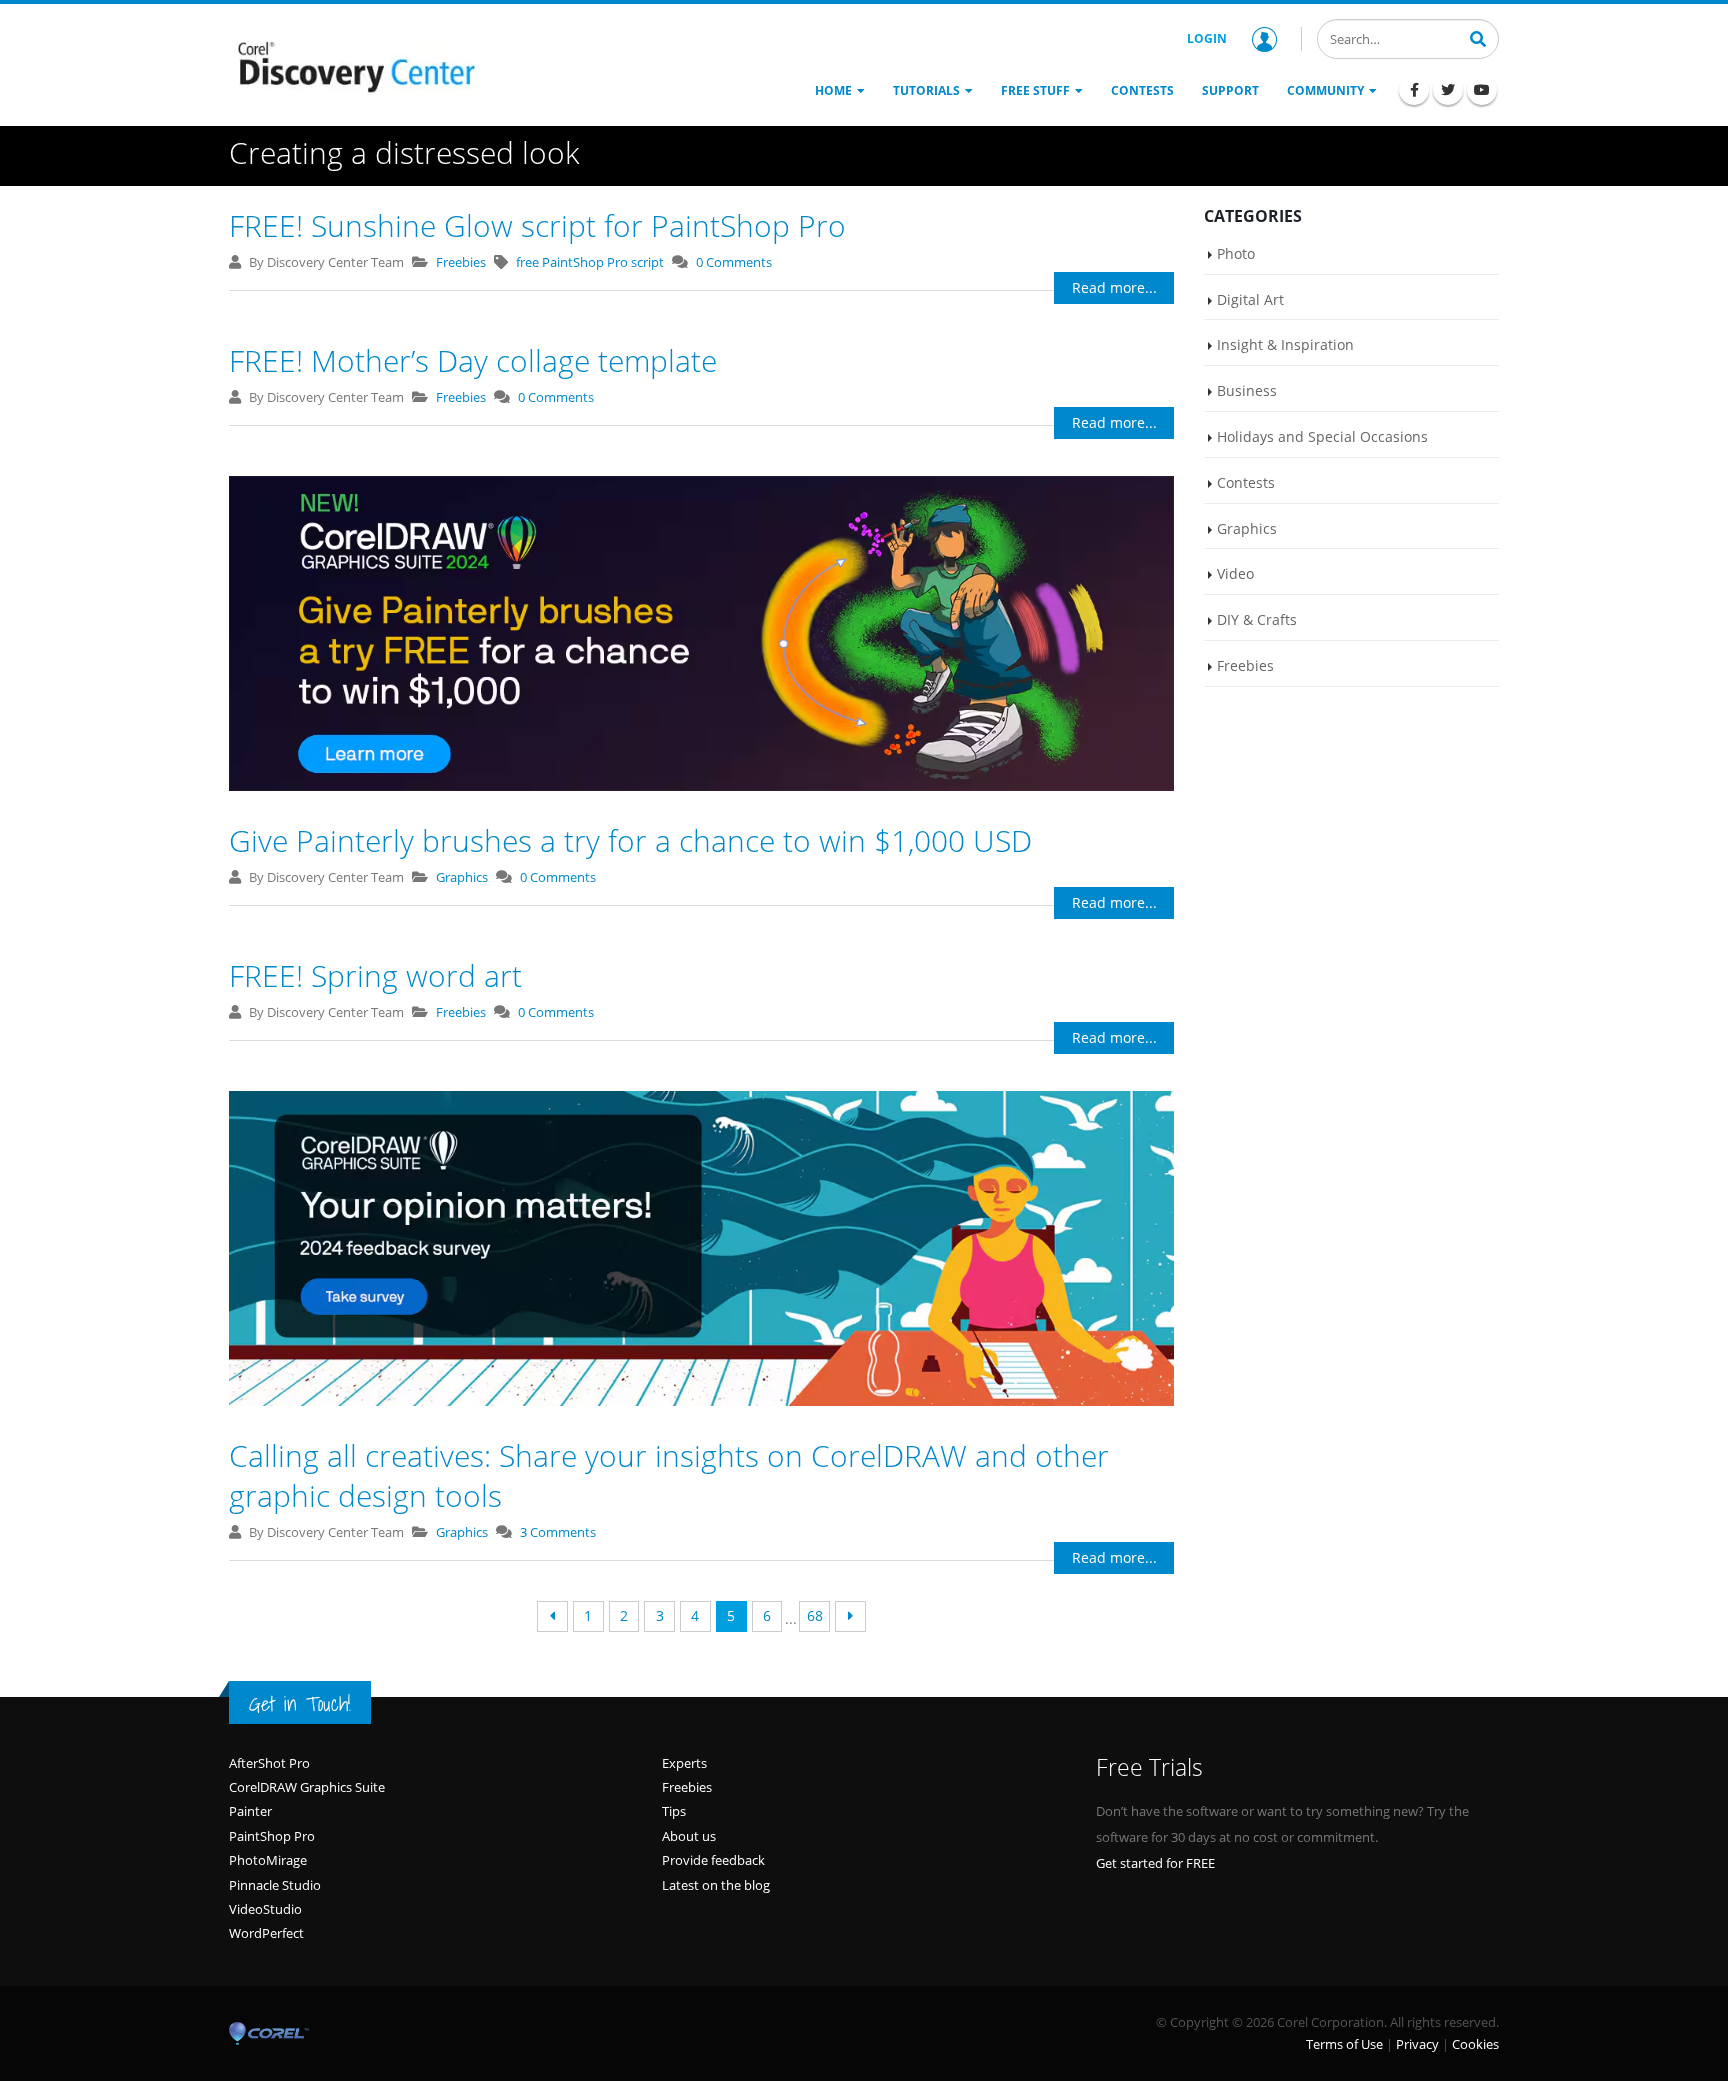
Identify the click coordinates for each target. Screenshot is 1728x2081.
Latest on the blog (716, 1885)
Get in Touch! (300, 1704)
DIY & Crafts (1257, 619)
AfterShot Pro (269, 1763)
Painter (250, 1811)
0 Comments (734, 262)
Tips (674, 1811)
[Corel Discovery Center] (354, 65)
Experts (684, 1763)
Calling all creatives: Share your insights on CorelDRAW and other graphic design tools (669, 1475)
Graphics (462, 877)
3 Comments (558, 1532)
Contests (1246, 482)
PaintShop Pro (272, 1836)
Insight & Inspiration (1285, 344)
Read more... (1114, 287)
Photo (1236, 253)
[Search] (1478, 37)
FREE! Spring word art (375, 975)
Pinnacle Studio (275, 1885)
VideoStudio (265, 1909)
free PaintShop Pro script (590, 262)
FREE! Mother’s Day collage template (473, 360)
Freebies (461, 262)
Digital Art (1250, 299)
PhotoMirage (268, 1860)
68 (815, 1615)
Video (1235, 573)
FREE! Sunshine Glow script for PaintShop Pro (537, 225)
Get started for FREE (1155, 1863)
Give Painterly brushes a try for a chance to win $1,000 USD (630, 840)
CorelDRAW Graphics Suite (307, 1787)
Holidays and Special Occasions (1322, 436)
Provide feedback (713, 1860)
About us (689, 1836)
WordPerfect (266, 1933)
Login (1207, 38)
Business (1247, 390)
